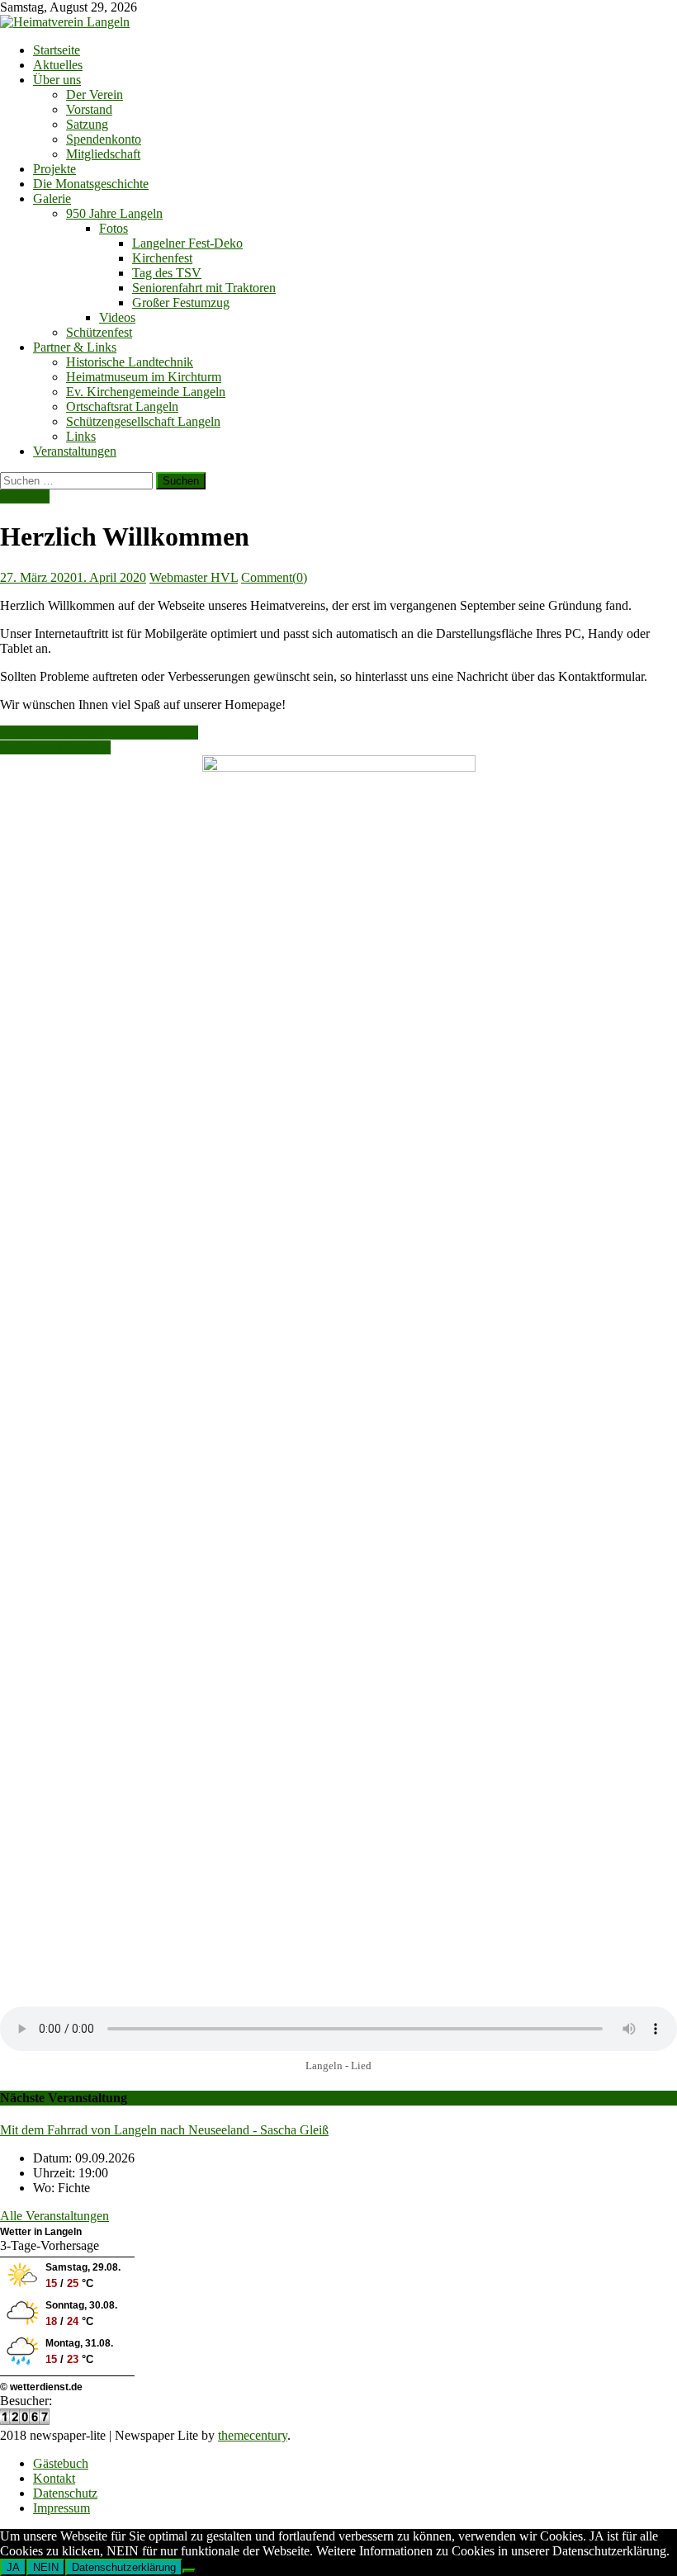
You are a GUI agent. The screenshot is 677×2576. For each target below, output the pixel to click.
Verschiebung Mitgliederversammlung (99, 733)
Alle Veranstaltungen (54, 2216)
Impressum (62, 2508)
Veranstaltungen (75, 451)
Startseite (57, 50)
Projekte (54, 169)
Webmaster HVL (194, 577)
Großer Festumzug (181, 303)
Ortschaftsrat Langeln (122, 406)
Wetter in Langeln (41, 2232)
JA (13, 2567)
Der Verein (95, 95)
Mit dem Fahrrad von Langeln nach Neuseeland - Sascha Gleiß (164, 2130)
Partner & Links (75, 347)
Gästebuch (61, 2463)
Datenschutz (65, 2493)
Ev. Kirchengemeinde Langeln (146, 392)
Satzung (87, 124)
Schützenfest (99, 332)
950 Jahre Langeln (114, 213)
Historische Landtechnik (130, 362)
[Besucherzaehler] (25, 2420)
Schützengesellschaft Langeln (143, 421)
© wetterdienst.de (41, 2387)
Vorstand (89, 109)
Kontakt (54, 2478)
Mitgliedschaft (103, 154)
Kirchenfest (162, 258)
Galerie (52, 199)
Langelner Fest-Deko (187, 243)
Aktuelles (58, 65)
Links (81, 436)
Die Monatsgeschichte (91, 184)
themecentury (253, 2435)
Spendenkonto (104, 139)
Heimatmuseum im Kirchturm (144, 377)
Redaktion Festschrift (55, 747)
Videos (117, 317)
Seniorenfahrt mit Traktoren (204, 288)
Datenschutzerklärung (124, 2567)
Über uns (57, 80)
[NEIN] (189, 2571)
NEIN (46, 2567)
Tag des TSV (167, 273)
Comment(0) (274, 577)
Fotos (114, 228)
